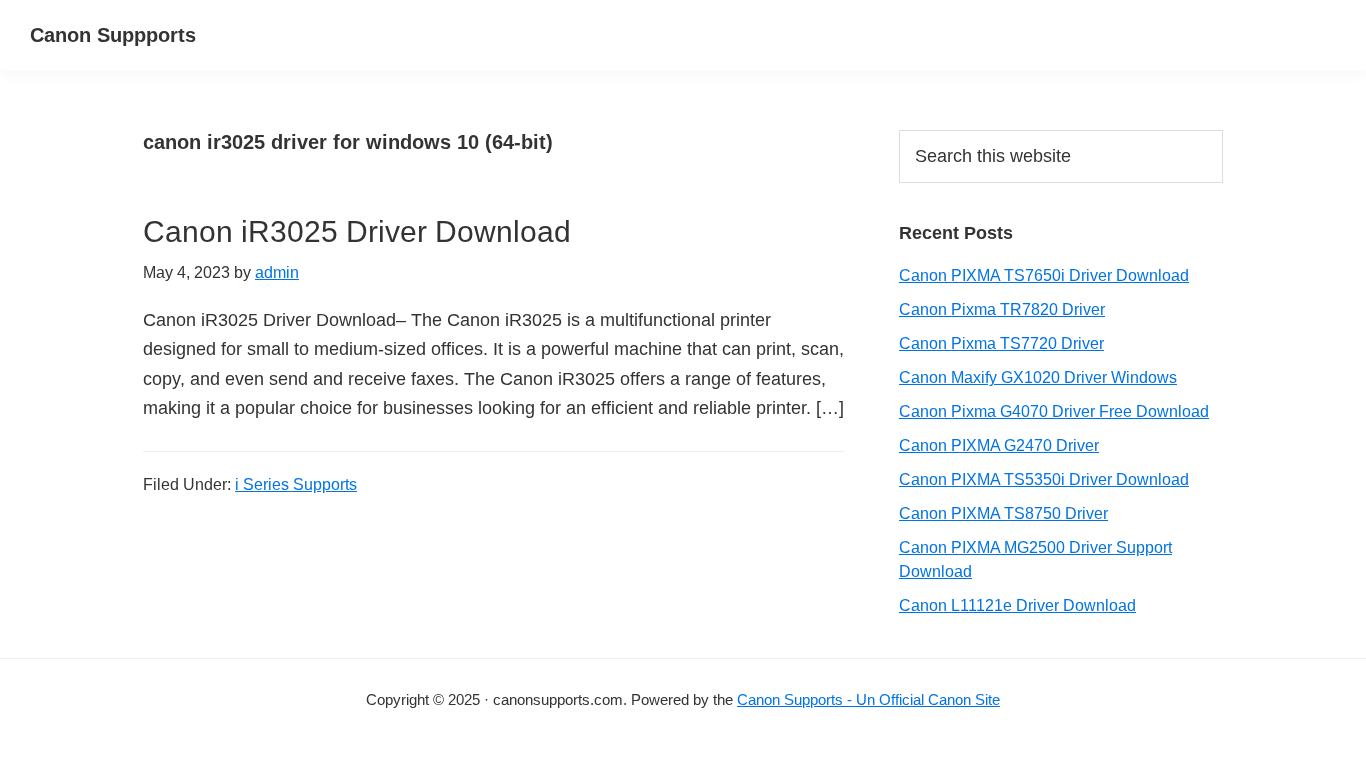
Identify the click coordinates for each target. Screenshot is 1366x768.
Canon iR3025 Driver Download (357, 231)
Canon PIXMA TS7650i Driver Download (1044, 275)
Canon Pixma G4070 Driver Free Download (1054, 411)
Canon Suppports (113, 35)
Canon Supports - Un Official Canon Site (868, 699)
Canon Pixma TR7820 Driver (1002, 309)
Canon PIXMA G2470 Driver (999, 445)
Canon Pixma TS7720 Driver (1001, 343)
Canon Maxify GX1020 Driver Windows (1038, 377)
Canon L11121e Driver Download (1017, 605)
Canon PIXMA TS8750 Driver (1003, 513)
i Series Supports (296, 484)
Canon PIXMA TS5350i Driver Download (1044, 479)
